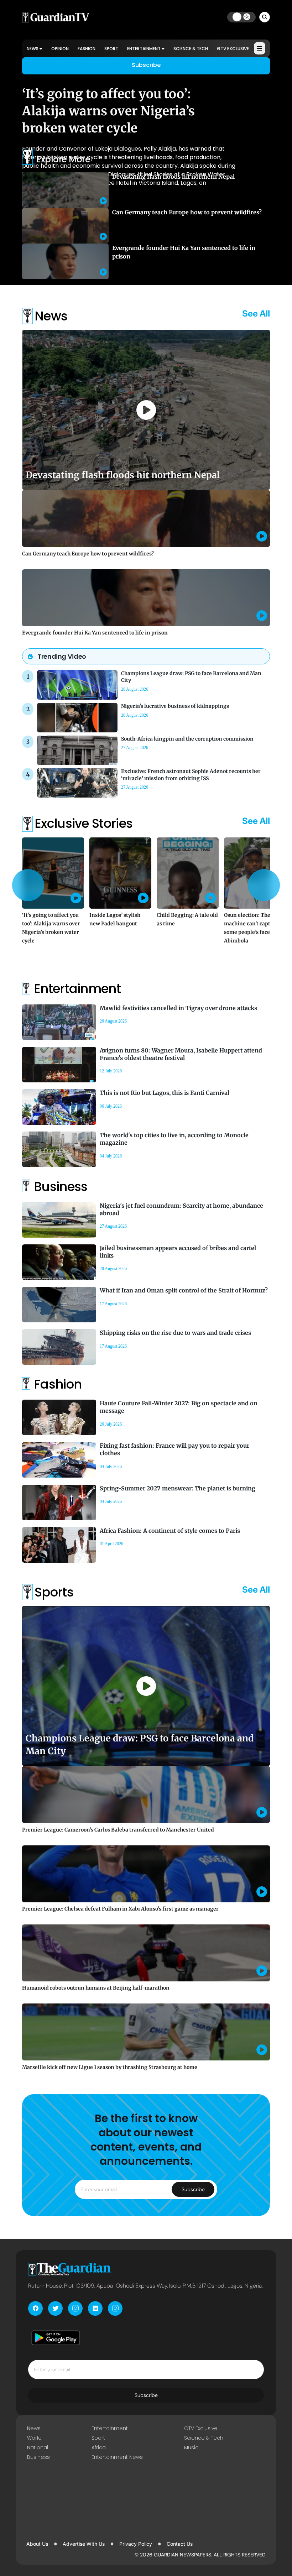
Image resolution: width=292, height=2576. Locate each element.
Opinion (60, 49)
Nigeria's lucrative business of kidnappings (175, 706)
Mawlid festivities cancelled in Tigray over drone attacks (178, 1008)
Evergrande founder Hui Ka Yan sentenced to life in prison (95, 633)
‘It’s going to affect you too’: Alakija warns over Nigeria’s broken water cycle (108, 111)
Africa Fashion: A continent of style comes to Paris (170, 1531)
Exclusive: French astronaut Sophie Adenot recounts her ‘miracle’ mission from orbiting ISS (191, 775)
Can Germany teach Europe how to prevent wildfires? (187, 212)
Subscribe (146, 65)
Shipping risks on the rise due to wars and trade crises (175, 1333)
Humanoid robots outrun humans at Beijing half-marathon (96, 1988)
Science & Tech (191, 49)
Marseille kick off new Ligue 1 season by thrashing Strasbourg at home (110, 2067)
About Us (37, 2544)
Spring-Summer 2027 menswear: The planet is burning (178, 1488)
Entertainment (144, 49)
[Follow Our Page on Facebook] (35, 2308)
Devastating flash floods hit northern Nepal (173, 177)
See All (256, 313)
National (38, 2447)
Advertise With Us (84, 2544)
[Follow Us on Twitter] (55, 2308)
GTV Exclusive (233, 49)
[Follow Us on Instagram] (75, 2308)
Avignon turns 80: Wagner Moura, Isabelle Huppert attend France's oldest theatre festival (181, 1054)
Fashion (87, 49)
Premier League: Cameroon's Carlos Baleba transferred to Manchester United (118, 1830)
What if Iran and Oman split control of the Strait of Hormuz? (184, 1290)
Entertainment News (117, 2457)
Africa (99, 2447)
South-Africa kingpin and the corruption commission (187, 739)
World (34, 2438)
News (33, 49)
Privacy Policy (136, 2544)
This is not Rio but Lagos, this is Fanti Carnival (165, 1093)
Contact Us (180, 2544)
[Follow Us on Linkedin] (95, 2308)
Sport (111, 49)
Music (191, 2447)
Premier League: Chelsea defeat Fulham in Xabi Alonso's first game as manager (120, 1909)
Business (38, 2457)
